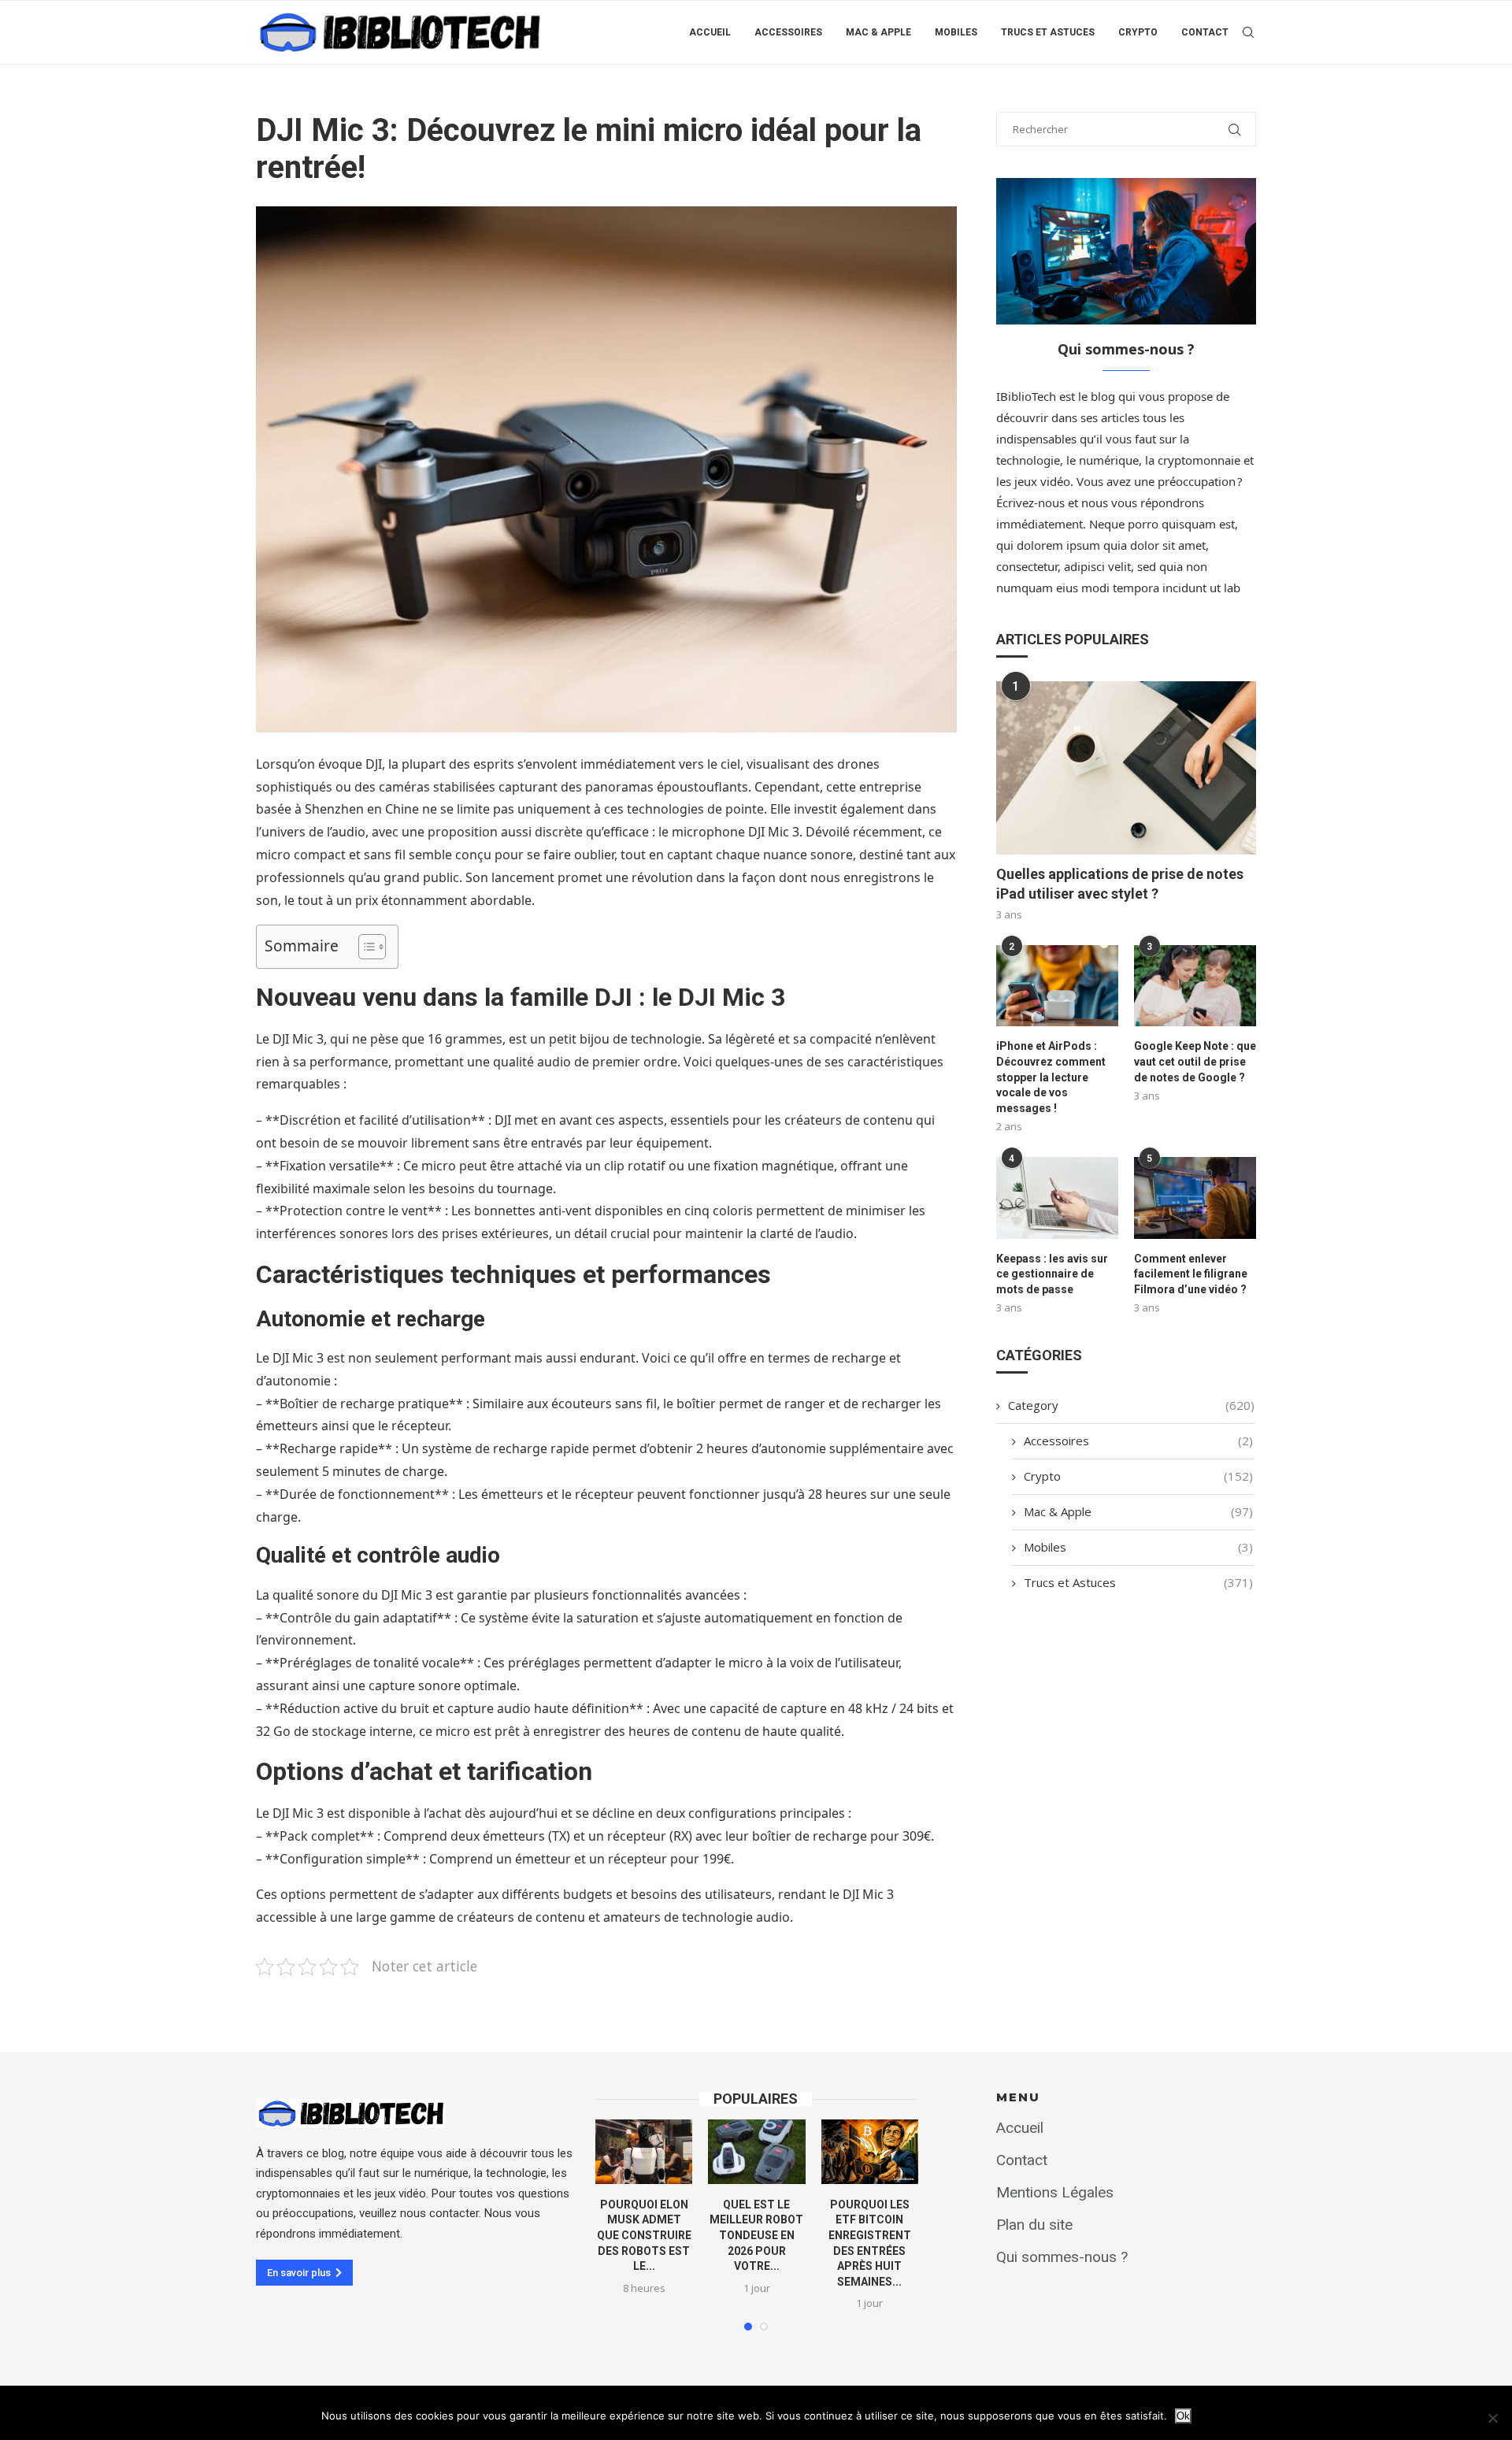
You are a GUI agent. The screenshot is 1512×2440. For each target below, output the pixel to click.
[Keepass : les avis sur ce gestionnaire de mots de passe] (1057, 1198)
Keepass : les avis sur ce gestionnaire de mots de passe (1052, 1274)
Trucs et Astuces (1048, 32)
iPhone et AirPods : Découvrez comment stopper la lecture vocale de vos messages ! (1051, 1077)
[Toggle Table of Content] (364, 947)
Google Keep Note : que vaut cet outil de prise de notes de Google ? (1195, 1061)
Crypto (1138, 32)
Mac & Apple (878, 32)
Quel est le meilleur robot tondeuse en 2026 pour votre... (756, 2235)
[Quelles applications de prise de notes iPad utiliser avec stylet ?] (1126, 768)
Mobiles (956, 32)
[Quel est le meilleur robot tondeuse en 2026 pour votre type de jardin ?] (756, 2152)
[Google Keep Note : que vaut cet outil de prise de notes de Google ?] (1195, 986)
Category (1131, 1405)
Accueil (710, 32)
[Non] (1492, 2418)
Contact (1205, 32)
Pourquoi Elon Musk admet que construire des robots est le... (644, 2235)
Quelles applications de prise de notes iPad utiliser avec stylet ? (1120, 884)
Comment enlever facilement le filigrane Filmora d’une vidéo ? (1191, 1274)
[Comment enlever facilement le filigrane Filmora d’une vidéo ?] (1195, 1198)
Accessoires (788, 32)
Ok (1183, 2416)
